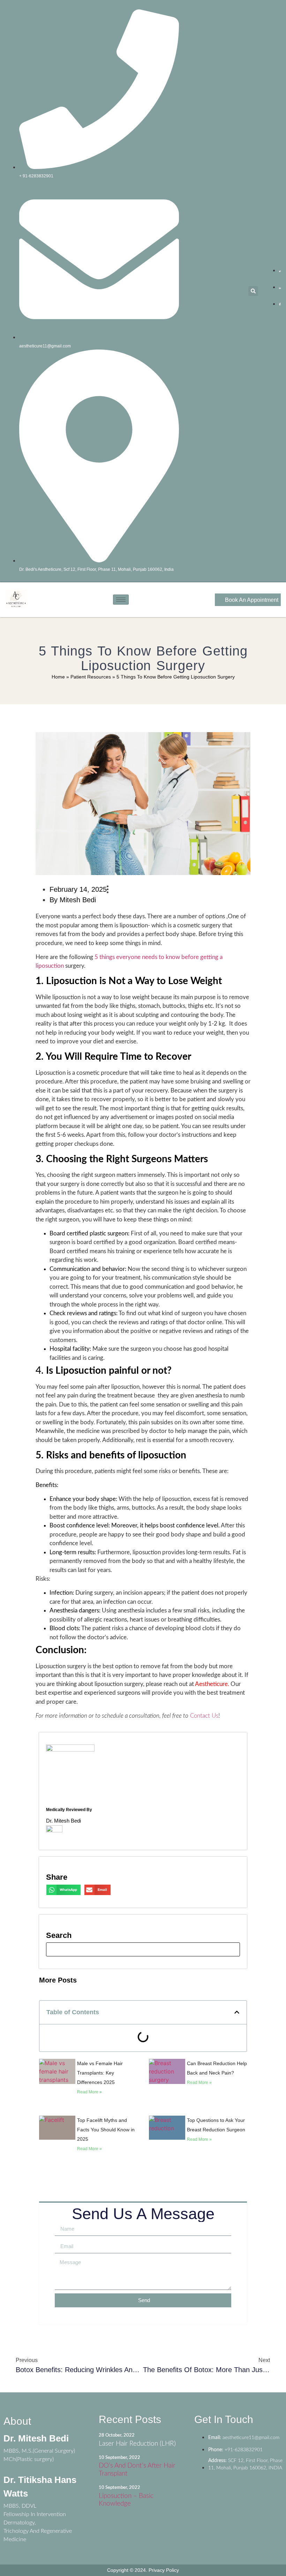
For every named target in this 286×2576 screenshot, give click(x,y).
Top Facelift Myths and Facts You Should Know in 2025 (106, 2130)
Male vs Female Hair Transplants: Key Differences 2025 (100, 2073)
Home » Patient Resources (81, 677)
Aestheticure (211, 1684)
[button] (253, 291)
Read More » (89, 2092)
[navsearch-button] (143, 1949)
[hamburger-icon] (121, 600)
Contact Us (204, 1716)
